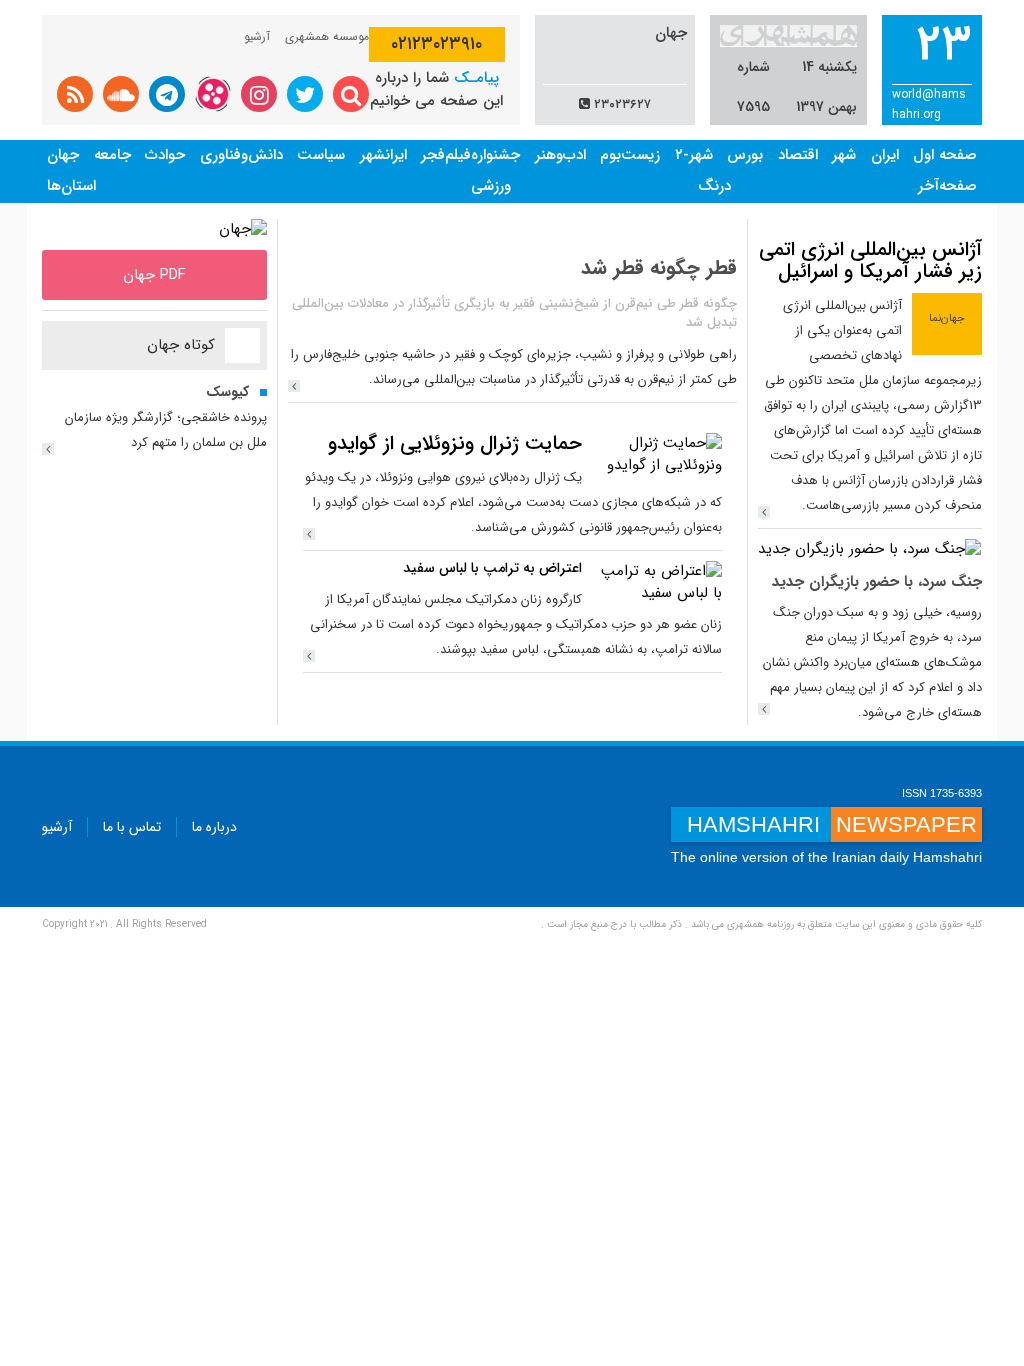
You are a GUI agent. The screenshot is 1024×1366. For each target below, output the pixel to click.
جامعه (112, 155)
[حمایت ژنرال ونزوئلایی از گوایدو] (657, 454)
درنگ (714, 186)
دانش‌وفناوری (241, 155)
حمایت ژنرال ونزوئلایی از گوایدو (455, 443)
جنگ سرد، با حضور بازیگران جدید (877, 582)
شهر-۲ (694, 155)
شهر (844, 155)
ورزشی (491, 186)
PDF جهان (154, 275)
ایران (885, 155)
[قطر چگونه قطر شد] (294, 386)
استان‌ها (71, 186)
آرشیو (257, 36)
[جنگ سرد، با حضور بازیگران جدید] (869, 549)
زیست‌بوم (630, 155)
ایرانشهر (383, 155)
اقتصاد (798, 155)
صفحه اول (945, 155)
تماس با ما (132, 827)
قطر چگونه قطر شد (659, 267)
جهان (63, 155)
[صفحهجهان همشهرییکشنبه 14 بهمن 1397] (243, 229)
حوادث (165, 155)
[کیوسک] (48, 449)
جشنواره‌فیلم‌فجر (470, 155)
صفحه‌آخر (947, 186)
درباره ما (214, 827)
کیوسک (227, 392)
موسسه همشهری (327, 36)
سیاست (321, 155)
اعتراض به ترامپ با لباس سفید (492, 568)
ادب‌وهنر (560, 155)
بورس (745, 155)
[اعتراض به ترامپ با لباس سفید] (657, 582)
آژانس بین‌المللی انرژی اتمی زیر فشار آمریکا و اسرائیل (870, 260)
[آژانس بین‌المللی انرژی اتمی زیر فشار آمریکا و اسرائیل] (764, 512)
